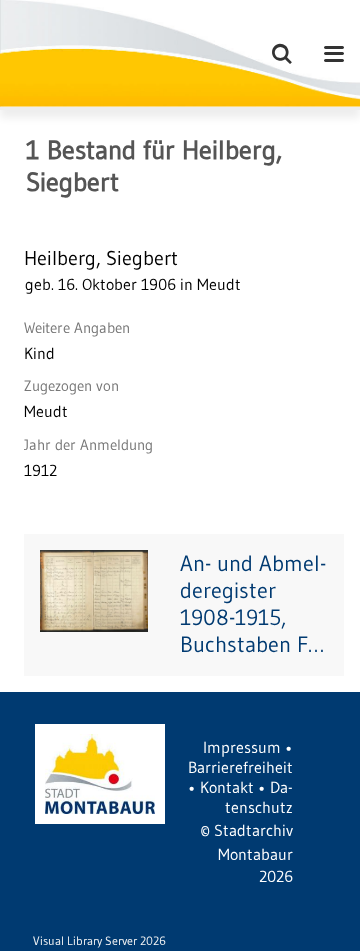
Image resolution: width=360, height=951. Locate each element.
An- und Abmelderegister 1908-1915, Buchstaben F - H (253, 604)
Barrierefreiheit (240, 767)
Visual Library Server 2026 (99, 940)
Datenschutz (259, 797)
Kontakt (227, 787)
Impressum (242, 747)
